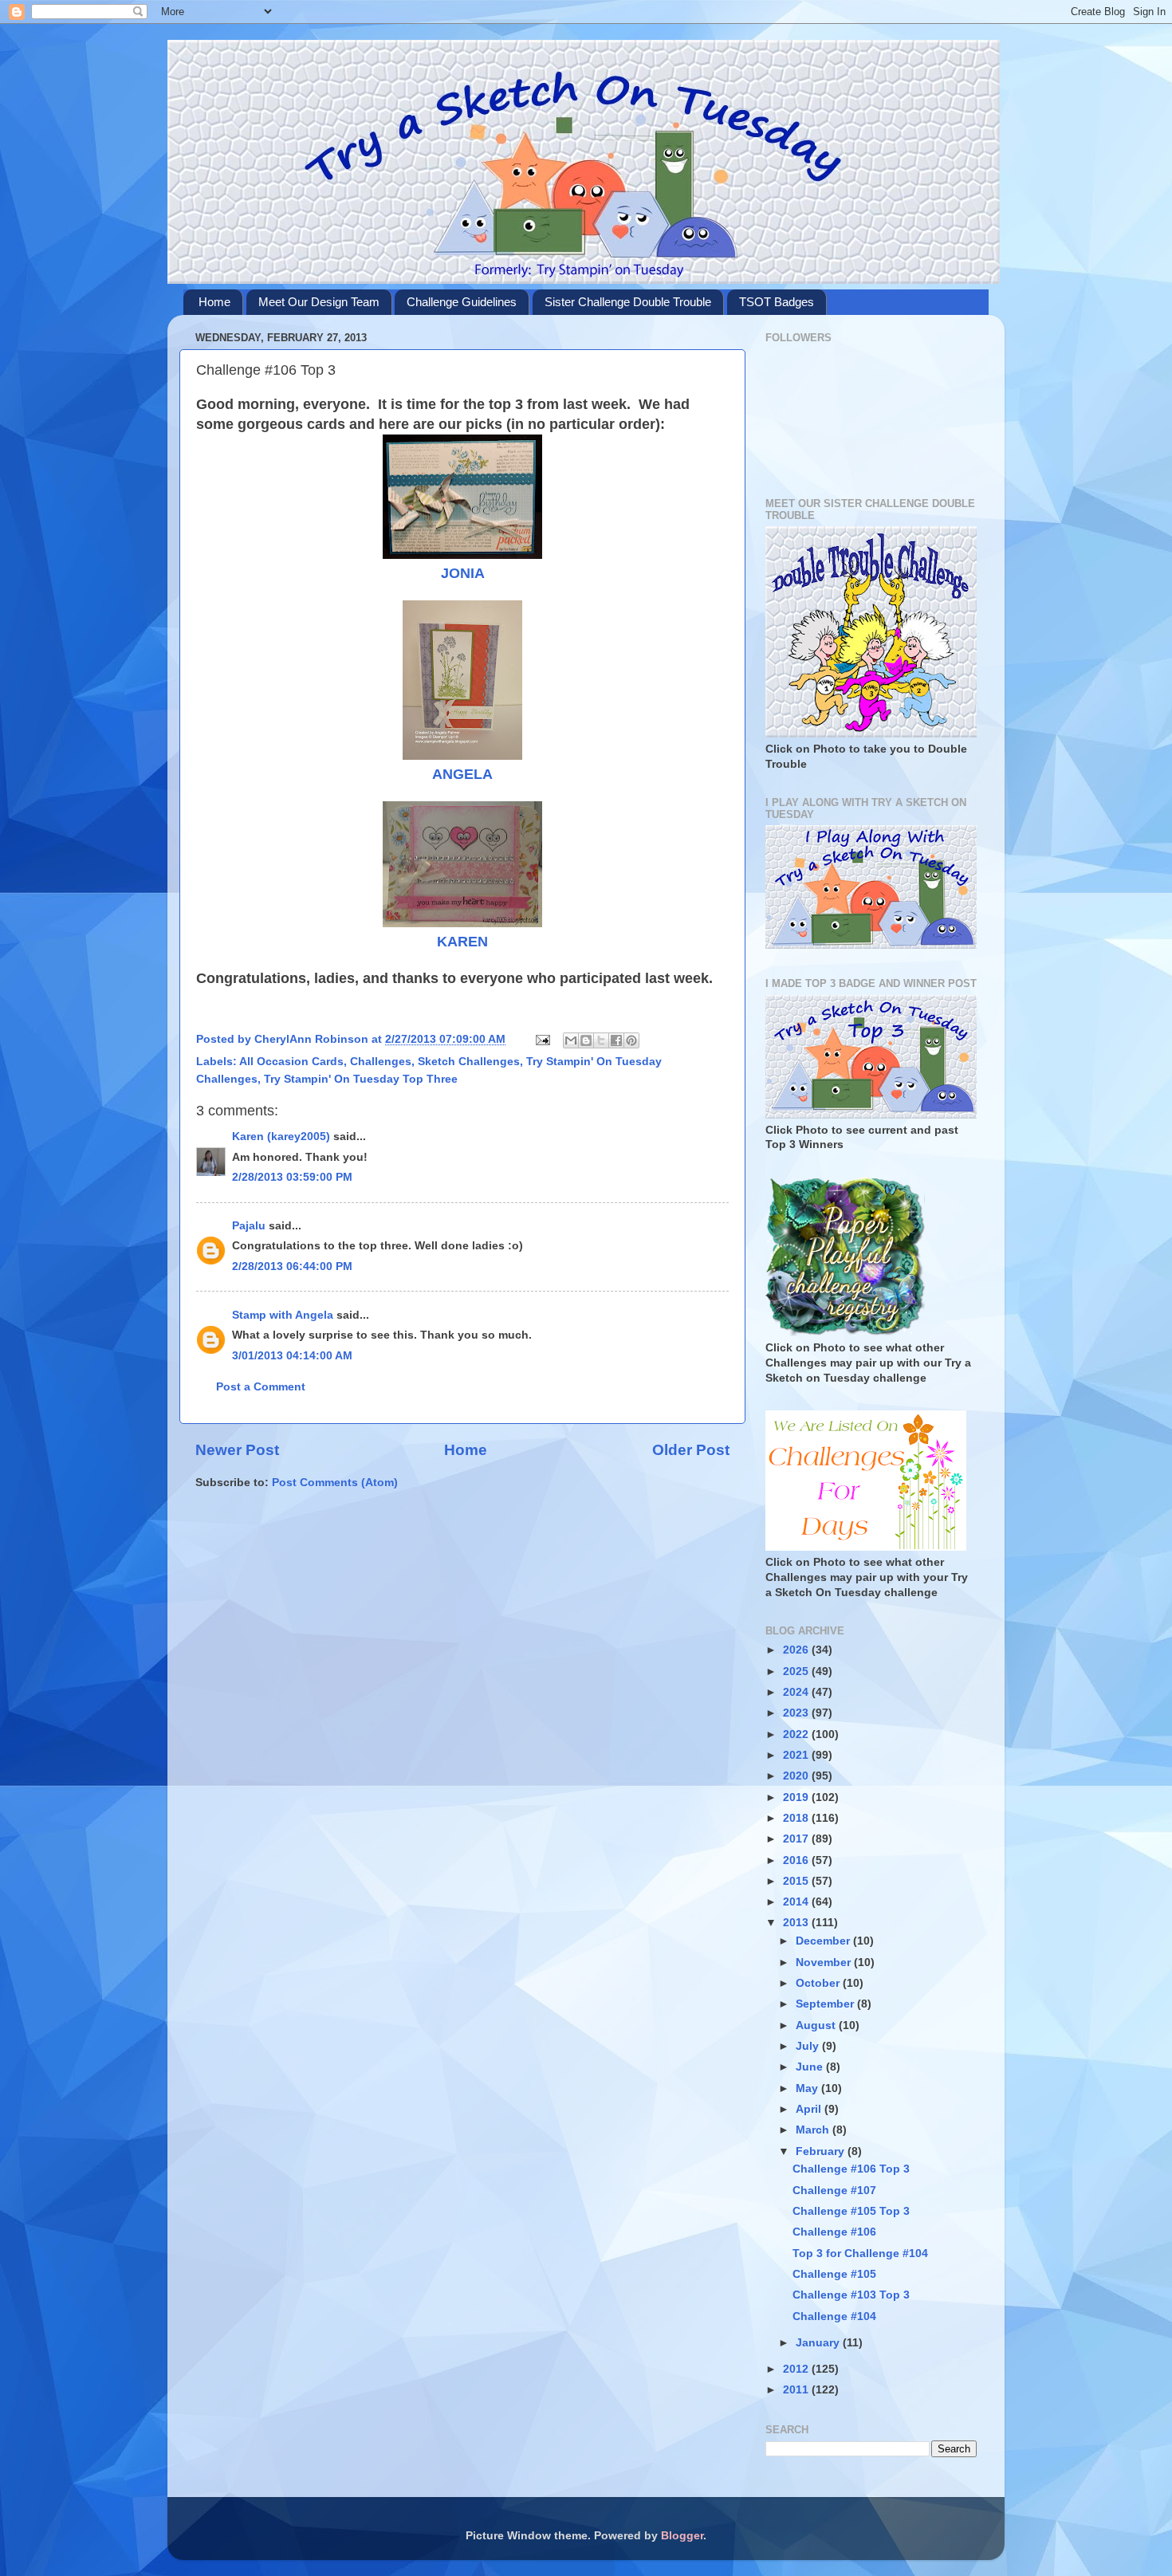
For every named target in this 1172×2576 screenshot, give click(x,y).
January (819, 2343)
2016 (797, 1860)
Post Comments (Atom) (335, 1483)
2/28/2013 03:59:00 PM (292, 1177)
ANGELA (462, 774)
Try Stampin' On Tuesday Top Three (361, 1079)
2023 (797, 1713)
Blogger (682, 2536)
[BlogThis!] (586, 1040)
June (811, 2067)
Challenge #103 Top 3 (851, 2295)
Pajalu (249, 1226)
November (825, 1962)
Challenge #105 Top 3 (851, 2211)
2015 (797, 1881)
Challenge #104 (834, 2316)
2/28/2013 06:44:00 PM (292, 1266)
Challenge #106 (834, 2232)
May (808, 2088)
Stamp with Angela (283, 1315)
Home (214, 302)
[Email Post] (542, 1039)
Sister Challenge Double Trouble (628, 302)
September (826, 2004)
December (824, 1941)
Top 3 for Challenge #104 (860, 2254)
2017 (797, 1839)
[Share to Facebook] (616, 1040)
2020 (797, 1776)
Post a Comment (261, 1387)
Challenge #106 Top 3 (851, 2169)
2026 (797, 1650)
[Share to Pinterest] (631, 1040)
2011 (797, 2390)
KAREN (462, 942)
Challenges (381, 1062)
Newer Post (237, 1450)
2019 (797, 1797)
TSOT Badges (777, 302)
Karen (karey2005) (281, 1137)
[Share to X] (601, 1040)
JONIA (463, 573)
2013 (797, 1923)
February (822, 2151)
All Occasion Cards (291, 1062)
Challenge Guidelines (462, 302)
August (817, 2025)
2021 (797, 1755)
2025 (797, 1671)
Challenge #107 (834, 2191)
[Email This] (571, 1040)
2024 (797, 1692)
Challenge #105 (834, 2274)
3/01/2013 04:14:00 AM (292, 1356)
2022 (797, 1734)
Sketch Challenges (469, 1062)
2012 (797, 2369)
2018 (797, 1818)
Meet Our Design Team (319, 302)
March (814, 2130)
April (810, 2109)
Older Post (691, 1450)
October (819, 1983)
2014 (797, 1902)
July (809, 2046)
